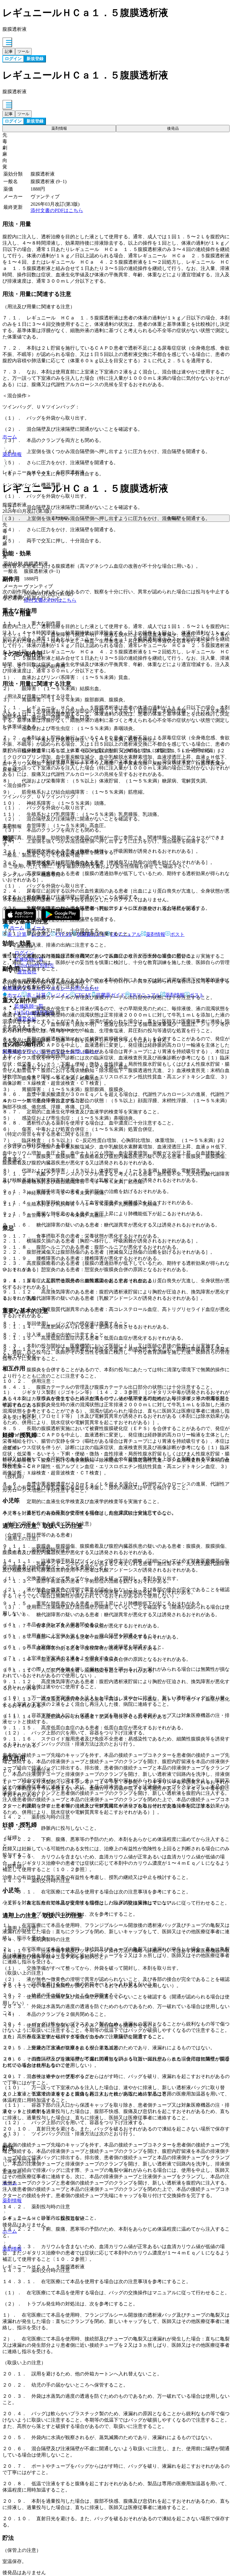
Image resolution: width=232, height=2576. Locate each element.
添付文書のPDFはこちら (57, 210)
